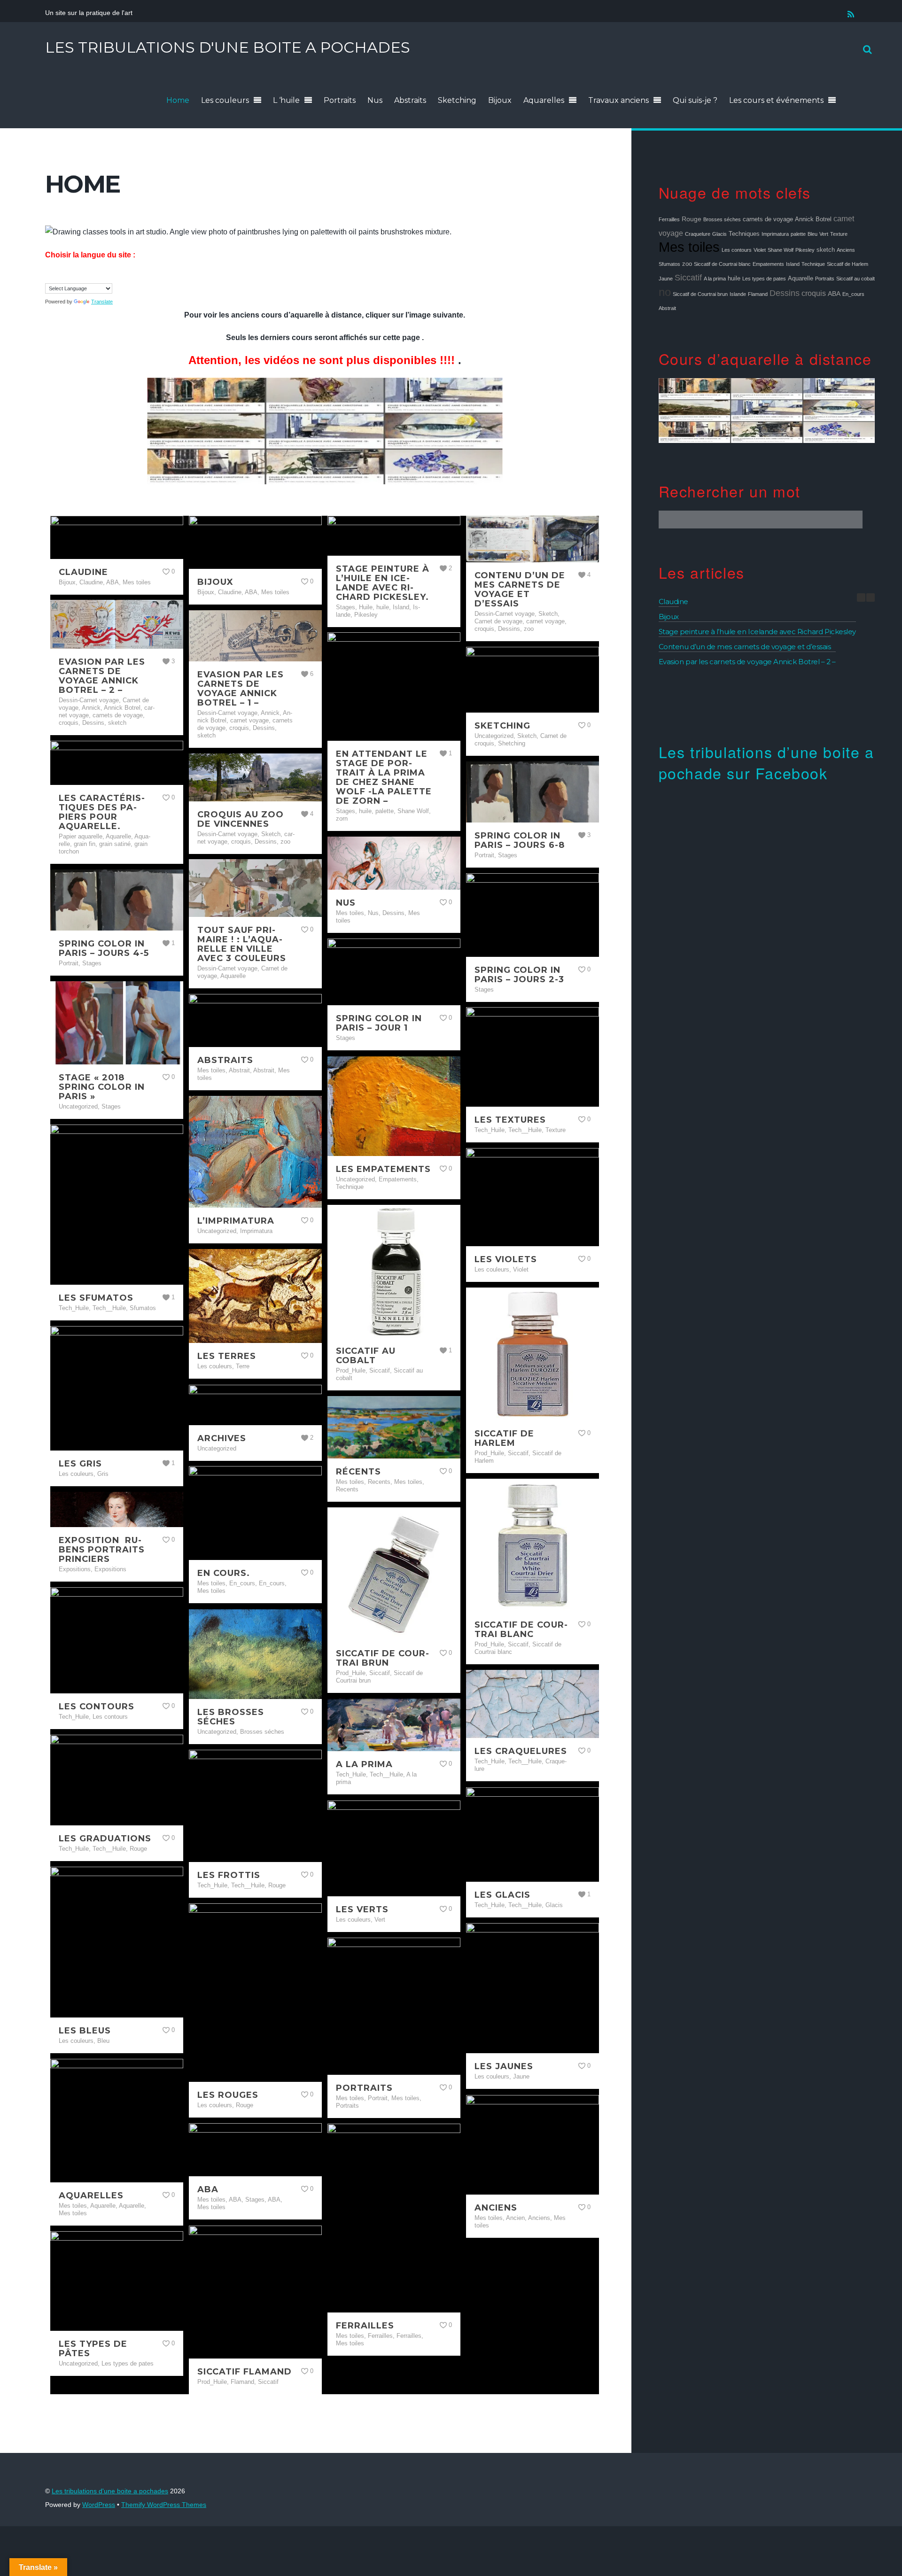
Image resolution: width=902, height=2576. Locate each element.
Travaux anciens (618, 100)
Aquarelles (544, 100)
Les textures (510, 1120)
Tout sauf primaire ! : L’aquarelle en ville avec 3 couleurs (242, 944)
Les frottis (229, 1875)
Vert (824, 234)
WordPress (99, 2505)
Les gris (80, 1464)
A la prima (364, 1764)
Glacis (719, 234)
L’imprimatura (236, 1221)
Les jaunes (504, 2066)
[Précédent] (861, 597)
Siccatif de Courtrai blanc (521, 1629)
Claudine (83, 572)
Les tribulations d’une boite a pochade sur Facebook (766, 762)
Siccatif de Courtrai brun (382, 1658)
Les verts (362, 1909)
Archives (222, 1438)
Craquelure (698, 234)
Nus (375, 100)
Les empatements (383, 1169)
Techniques (744, 234)
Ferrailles (365, 2326)
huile (734, 279)
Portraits (340, 100)
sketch (826, 250)
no (665, 292)
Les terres (227, 1356)
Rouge (692, 219)
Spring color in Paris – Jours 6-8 (520, 840)
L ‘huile (286, 100)
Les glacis (502, 1895)
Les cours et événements (776, 100)
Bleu (813, 234)
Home (178, 100)
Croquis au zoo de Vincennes (241, 819)
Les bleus (85, 2031)
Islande (738, 294)
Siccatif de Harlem (504, 1438)
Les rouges (228, 2095)
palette (798, 234)
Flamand (758, 294)
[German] (68, 275)
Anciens (496, 2208)
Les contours (97, 1707)
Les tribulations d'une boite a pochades (110, 2491)
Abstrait (667, 308)
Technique (813, 264)
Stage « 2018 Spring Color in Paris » (102, 1087)
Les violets (506, 1259)
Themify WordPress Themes (164, 2505)
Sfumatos (669, 264)
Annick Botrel (813, 219)
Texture (839, 234)
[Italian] (78, 275)
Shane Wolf (781, 250)
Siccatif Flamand (245, 2372)
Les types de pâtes (93, 2349)
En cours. (224, 1573)
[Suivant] (871, 597)
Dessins (785, 293)
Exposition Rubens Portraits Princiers (102, 1550)
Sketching (457, 100)
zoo (687, 264)
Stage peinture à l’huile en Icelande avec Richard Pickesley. (383, 583)
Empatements (768, 264)
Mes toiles (689, 247)
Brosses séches (722, 219)
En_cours (853, 294)
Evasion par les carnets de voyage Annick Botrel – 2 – (102, 676)
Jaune (666, 279)
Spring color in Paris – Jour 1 (379, 1023)
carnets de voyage (768, 219)
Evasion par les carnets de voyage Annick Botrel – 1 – (241, 689)
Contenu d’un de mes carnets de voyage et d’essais (520, 590)
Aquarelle (801, 279)
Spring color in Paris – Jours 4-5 (104, 948)
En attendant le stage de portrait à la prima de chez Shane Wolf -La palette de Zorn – (384, 777)
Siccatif (688, 278)
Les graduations (105, 1839)
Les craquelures (521, 1751)
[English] (49, 275)
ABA (208, 2189)
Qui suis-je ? (695, 100)
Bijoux (500, 100)
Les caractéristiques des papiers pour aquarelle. (102, 812)
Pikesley (805, 250)
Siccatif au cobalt (366, 1356)
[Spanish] (87, 275)
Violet (760, 250)
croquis (814, 293)
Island (793, 264)
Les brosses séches (231, 1717)
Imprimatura (775, 234)
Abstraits (410, 100)
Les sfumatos (96, 1298)
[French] (59, 275)
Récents (358, 1472)
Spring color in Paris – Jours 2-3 (519, 975)
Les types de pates (764, 279)
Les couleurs (225, 100)
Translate (102, 302)
